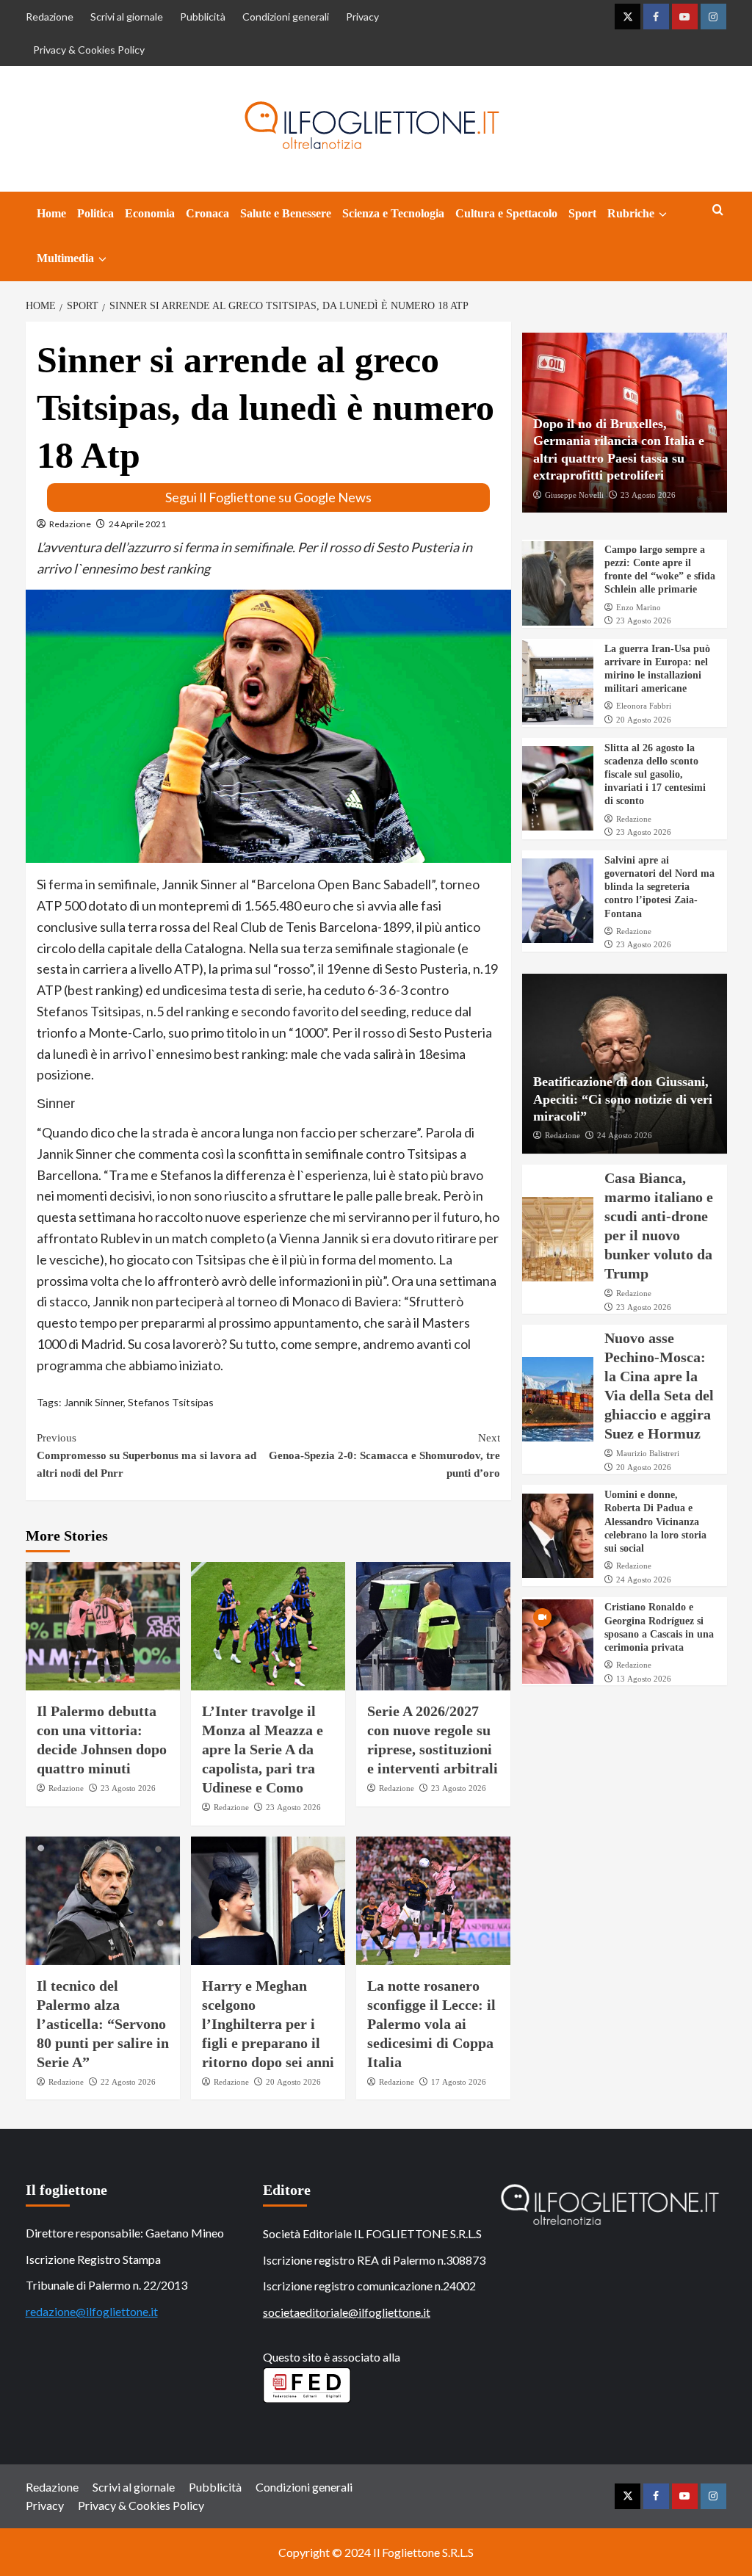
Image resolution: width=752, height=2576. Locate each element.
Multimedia (65, 258)
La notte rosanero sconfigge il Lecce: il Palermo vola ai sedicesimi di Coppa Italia (431, 2024)
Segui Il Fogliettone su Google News (268, 497)
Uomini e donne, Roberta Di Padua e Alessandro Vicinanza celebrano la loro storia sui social (655, 1522)
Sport (582, 213)
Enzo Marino (639, 607)
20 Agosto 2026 (293, 2082)
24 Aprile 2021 (137, 524)
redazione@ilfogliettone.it (92, 2311)
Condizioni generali (286, 17)
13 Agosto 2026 (644, 1679)
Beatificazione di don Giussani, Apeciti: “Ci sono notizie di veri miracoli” (623, 1099)
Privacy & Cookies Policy (89, 50)
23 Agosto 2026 (128, 1788)
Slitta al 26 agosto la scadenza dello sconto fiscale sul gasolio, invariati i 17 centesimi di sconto (655, 775)
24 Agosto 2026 (625, 1135)
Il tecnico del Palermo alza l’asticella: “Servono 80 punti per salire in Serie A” (103, 2024)
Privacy (362, 17)
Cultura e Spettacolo (506, 213)
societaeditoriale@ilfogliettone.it (347, 2312)
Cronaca (207, 213)
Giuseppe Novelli (574, 495)
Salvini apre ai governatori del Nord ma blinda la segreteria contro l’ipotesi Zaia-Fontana (659, 887)
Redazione (50, 17)
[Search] (718, 210)
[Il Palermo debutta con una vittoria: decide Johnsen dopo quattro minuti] (103, 1626)
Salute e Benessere (286, 213)
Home (51, 213)
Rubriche (631, 213)
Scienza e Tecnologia (393, 213)
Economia (150, 213)
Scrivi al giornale (127, 17)
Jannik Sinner (94, 1402)
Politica (95, 213)
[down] (663, 214)
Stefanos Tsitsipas (171, 1402)
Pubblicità (203, 17)
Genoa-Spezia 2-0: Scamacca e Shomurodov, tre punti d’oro (384, 1455)
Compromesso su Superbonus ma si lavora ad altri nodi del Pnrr (147, 1455)
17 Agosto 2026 (459, 2082)
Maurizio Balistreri (648, 1453)
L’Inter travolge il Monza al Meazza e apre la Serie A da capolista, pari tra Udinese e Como (263, 1749)
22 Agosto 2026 (128, 2082)
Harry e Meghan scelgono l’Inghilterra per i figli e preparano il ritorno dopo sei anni (268, 2024)
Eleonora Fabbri (644, 706)
